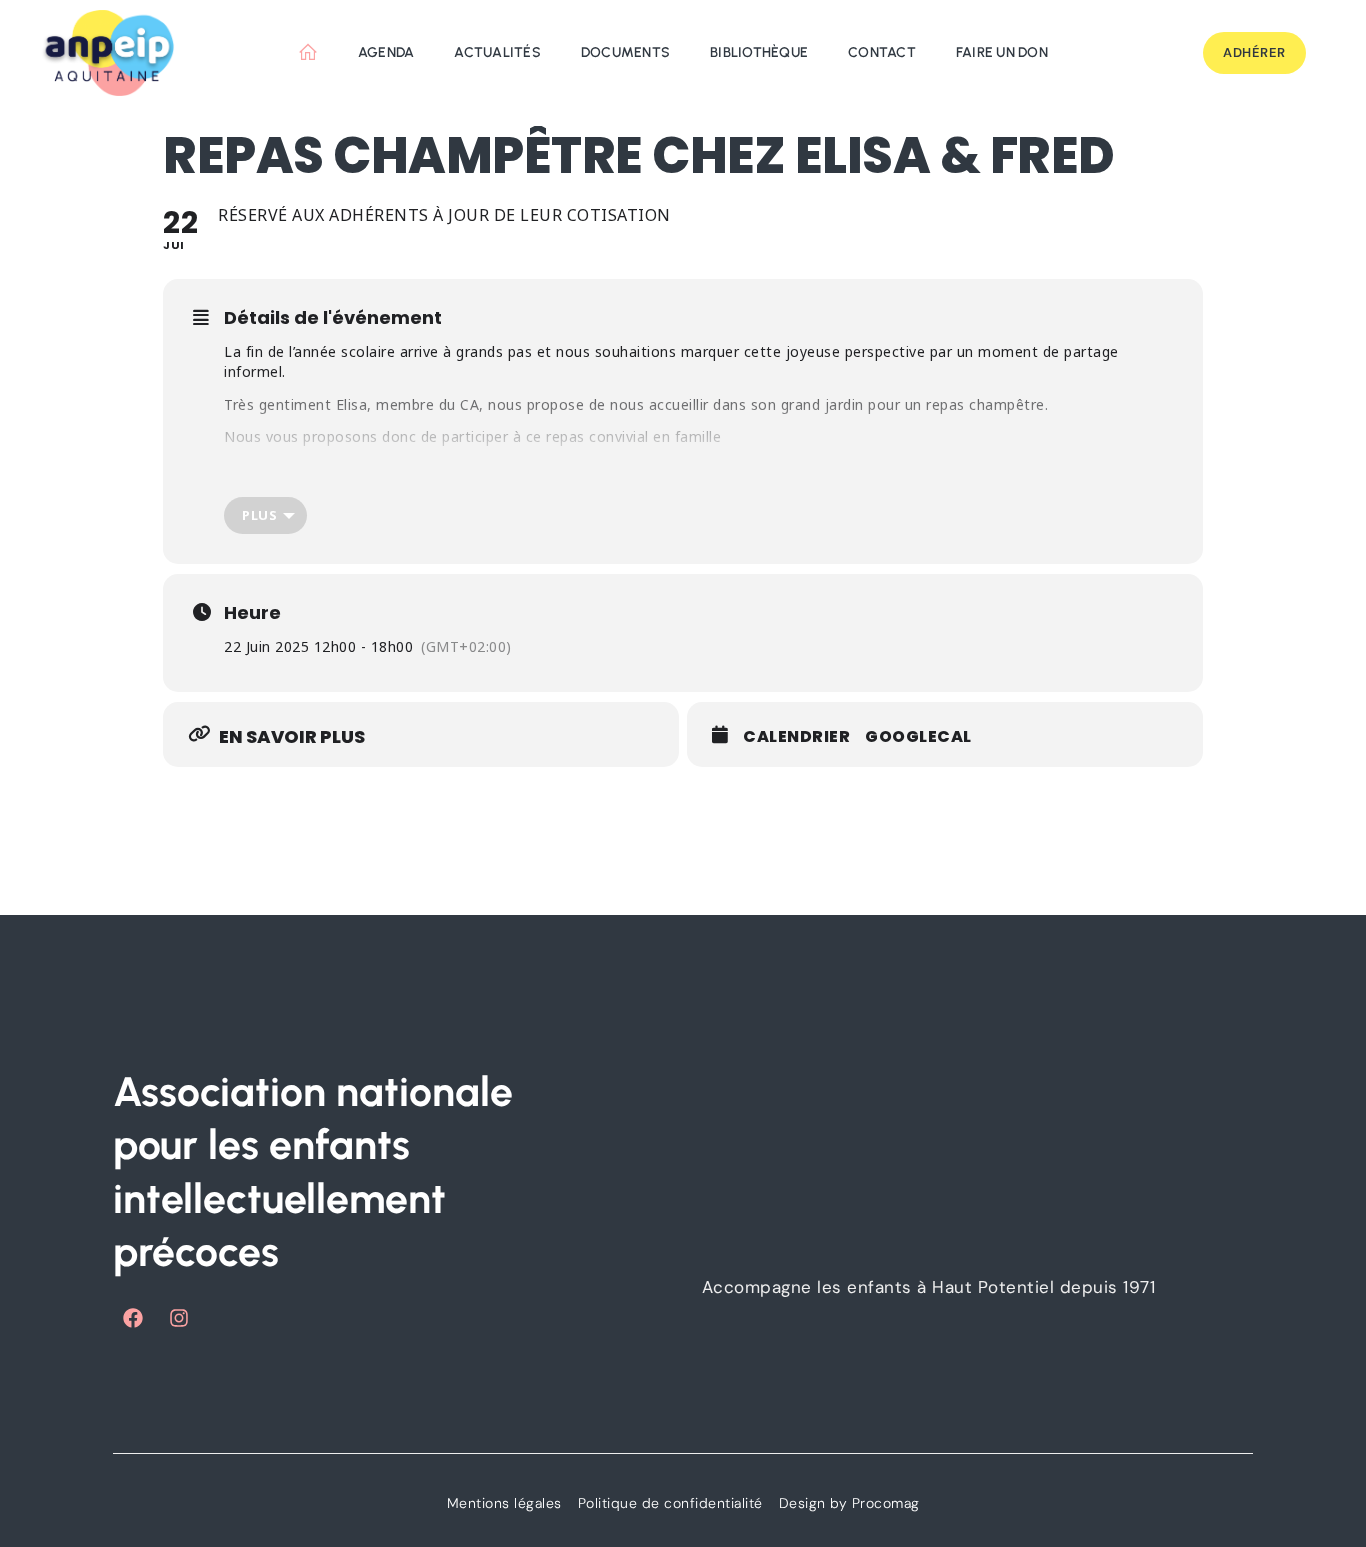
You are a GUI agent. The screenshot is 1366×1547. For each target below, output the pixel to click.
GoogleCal (918, 737)
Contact (882, 52)
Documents (625, 52)
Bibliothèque (759, 52)
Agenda (386, 52)
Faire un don (1002, 52)
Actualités (497, 52)
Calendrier (796, 737)
